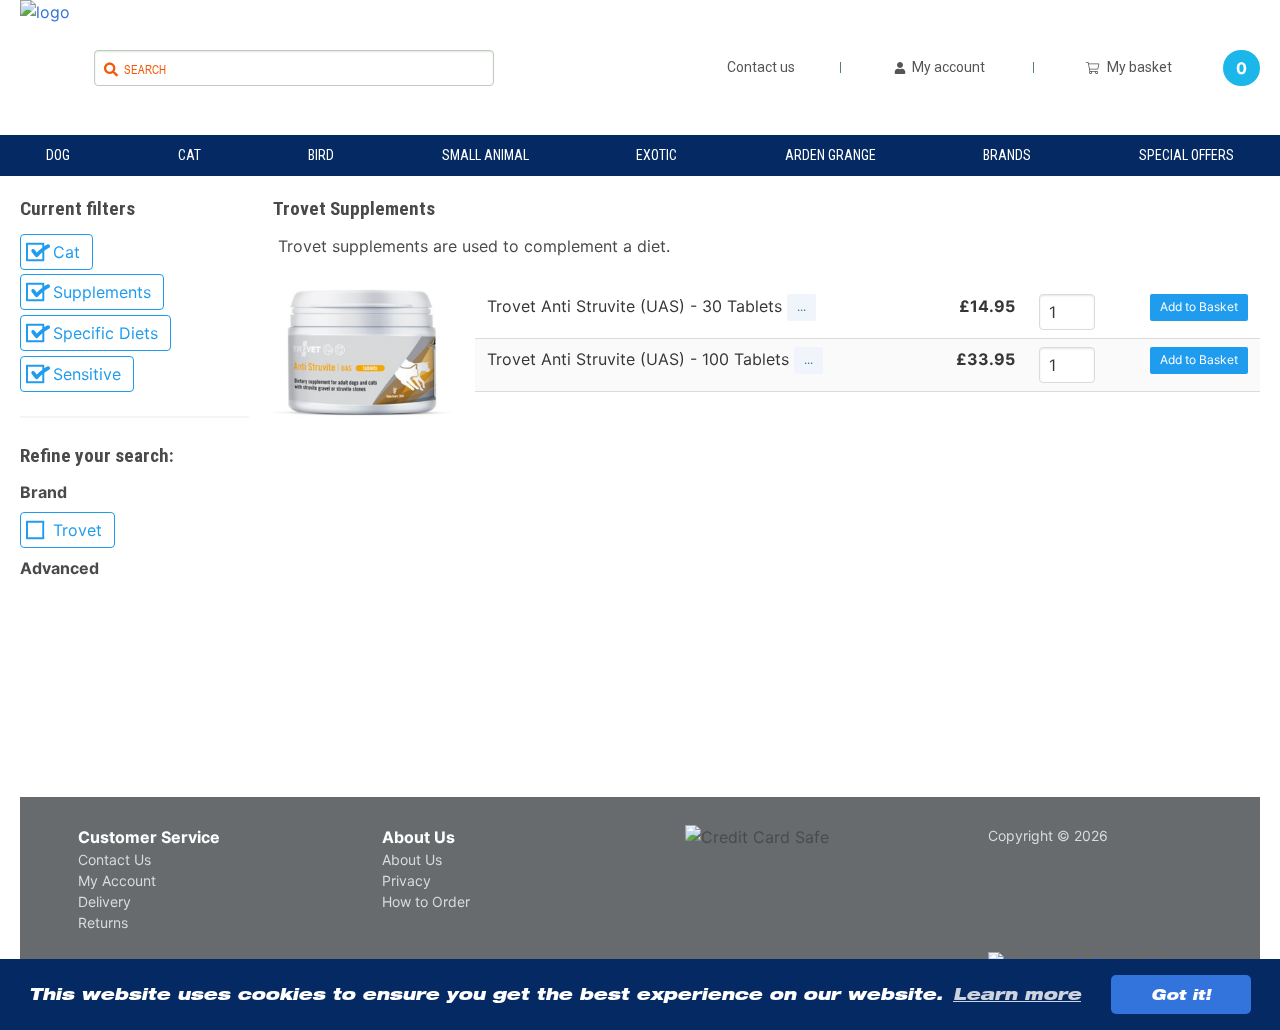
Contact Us (114, 859)
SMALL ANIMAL (485, 155)
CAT (189, 155)
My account (947, 67)
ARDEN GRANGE (830, 155)
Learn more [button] (1017, 994)
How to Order (426, 901)
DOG (58, 155)
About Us (418, 837)
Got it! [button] (1181, 994)
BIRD (321, 155)
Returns (103, 922)
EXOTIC (656, 155)
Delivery (104, 901)
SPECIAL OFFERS (1186, 155)
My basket (1136, 67)
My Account (117, 880)
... (801, 306)
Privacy (406, 880)
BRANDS (1007, 155)
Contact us (761, 67)
